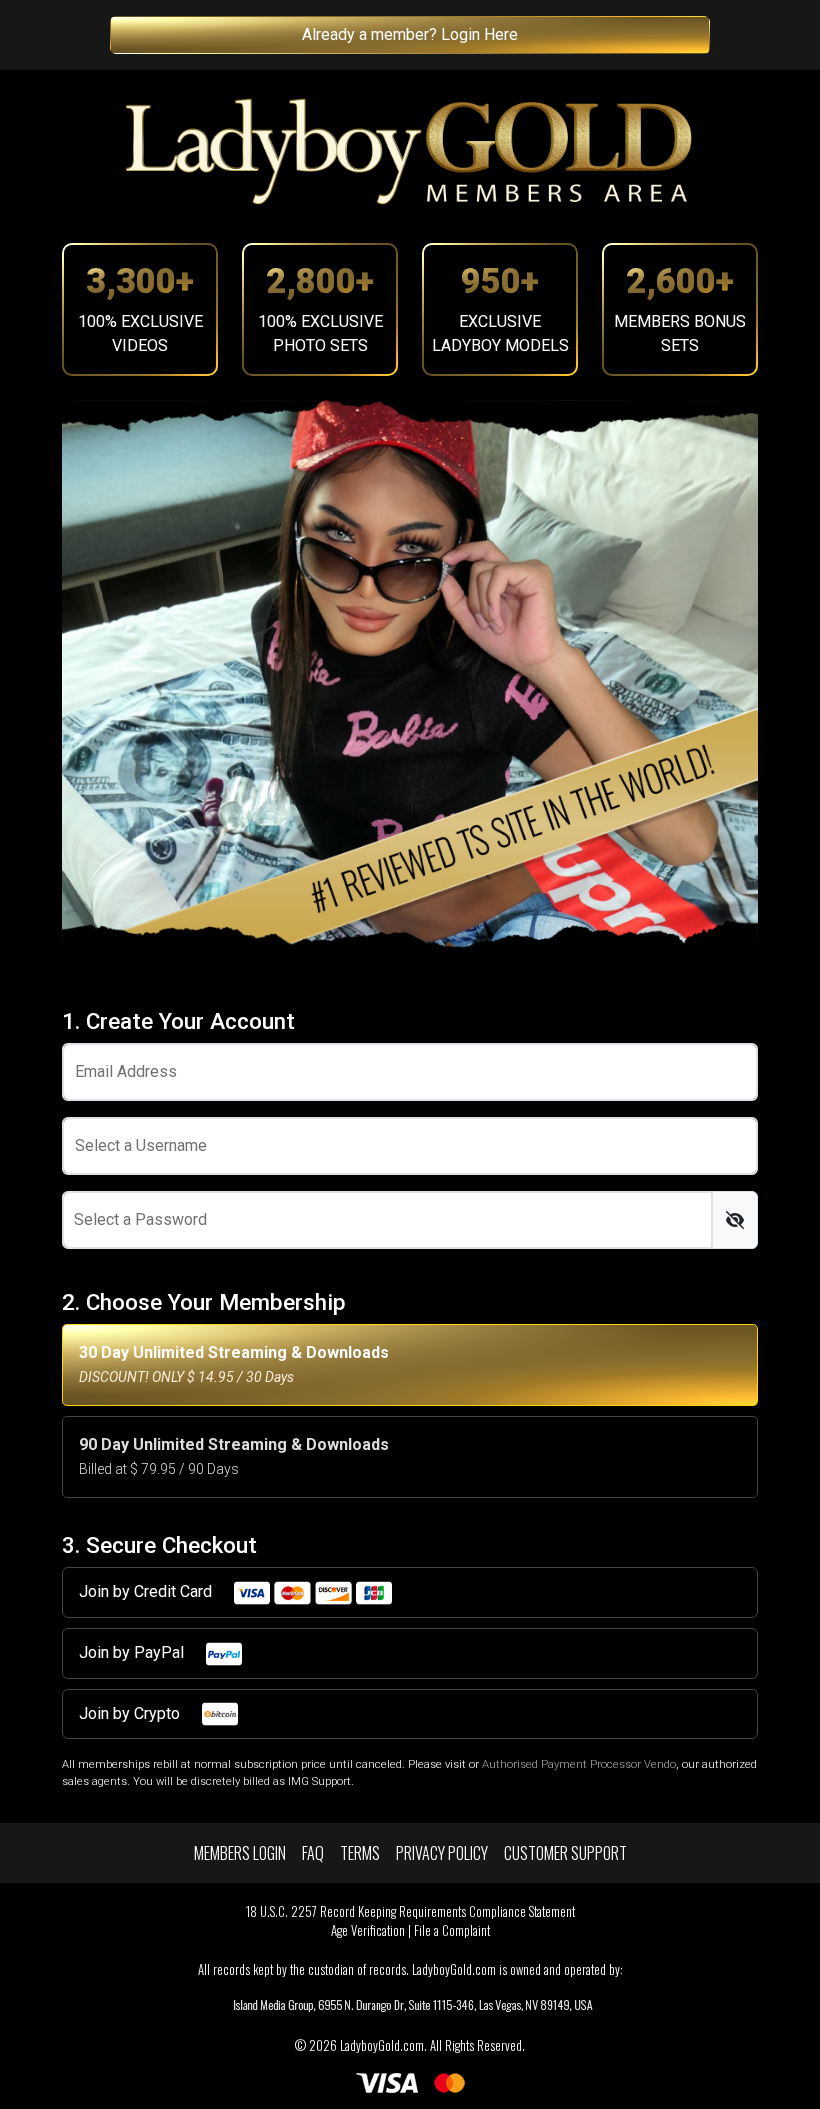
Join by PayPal (133, 1652)
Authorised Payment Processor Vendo (579, 1764)
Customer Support (565, 1853)
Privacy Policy (442, 1853)
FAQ (313, 1853)
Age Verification (368, 1930)
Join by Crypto (131, 1713)
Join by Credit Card (147, 1591)
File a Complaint (452, 1930)
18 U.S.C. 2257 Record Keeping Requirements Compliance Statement (410, 1911)
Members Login (240, 1853)
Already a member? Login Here (410, 34)
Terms (360, 1853)
